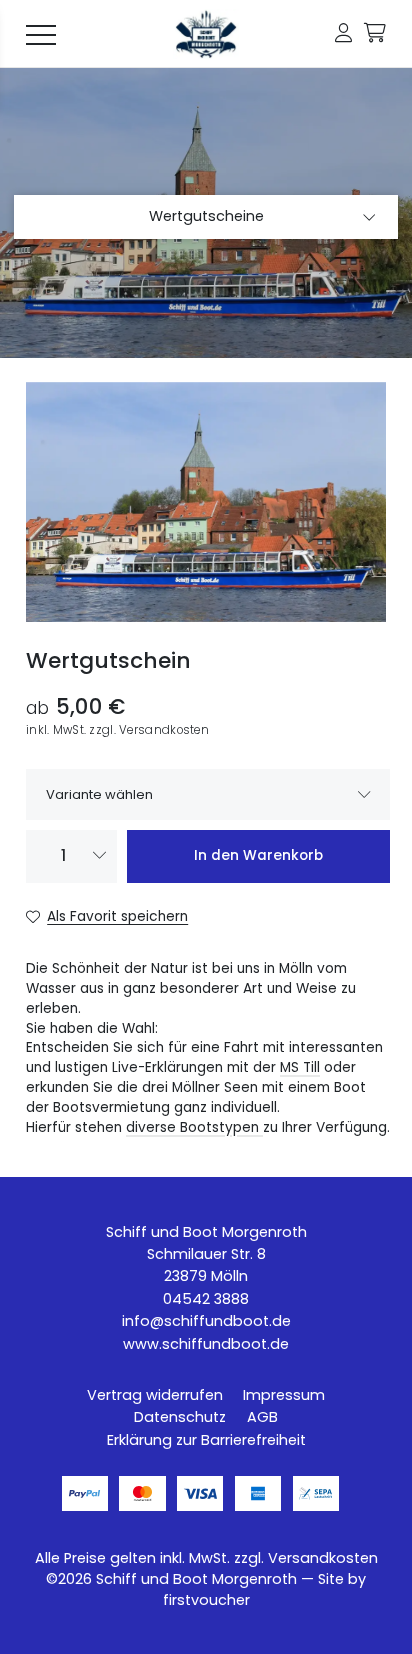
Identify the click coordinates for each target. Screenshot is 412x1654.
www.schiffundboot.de (206, 1344)
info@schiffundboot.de (206, 1321)
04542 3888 (206, 1299)
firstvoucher (206, 1600)
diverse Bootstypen (194, 1127)
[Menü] (41, 34)
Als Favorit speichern (117, 916)
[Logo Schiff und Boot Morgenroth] (205, 34)
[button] (343, 33)
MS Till (300, 1067)
